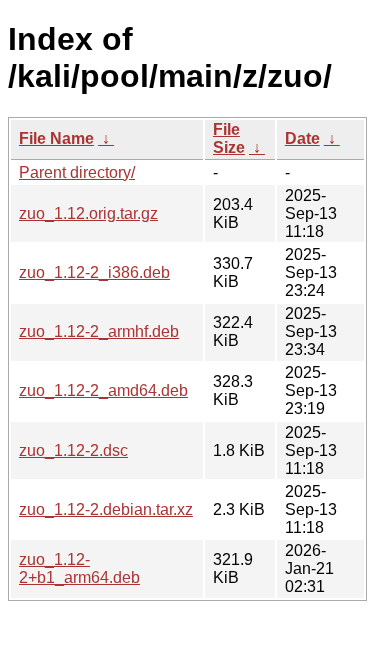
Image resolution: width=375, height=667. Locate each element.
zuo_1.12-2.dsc (73, 450)
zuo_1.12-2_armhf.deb (99, 331)
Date (302, 138)
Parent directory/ (77, 172)
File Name (56, 138)
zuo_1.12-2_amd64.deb (103, 390)
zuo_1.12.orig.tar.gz (88, 213)
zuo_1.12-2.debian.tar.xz (106, 509)
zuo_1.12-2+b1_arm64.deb (79, 568)
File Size (229, 138)
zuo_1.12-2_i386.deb (94, 272)
